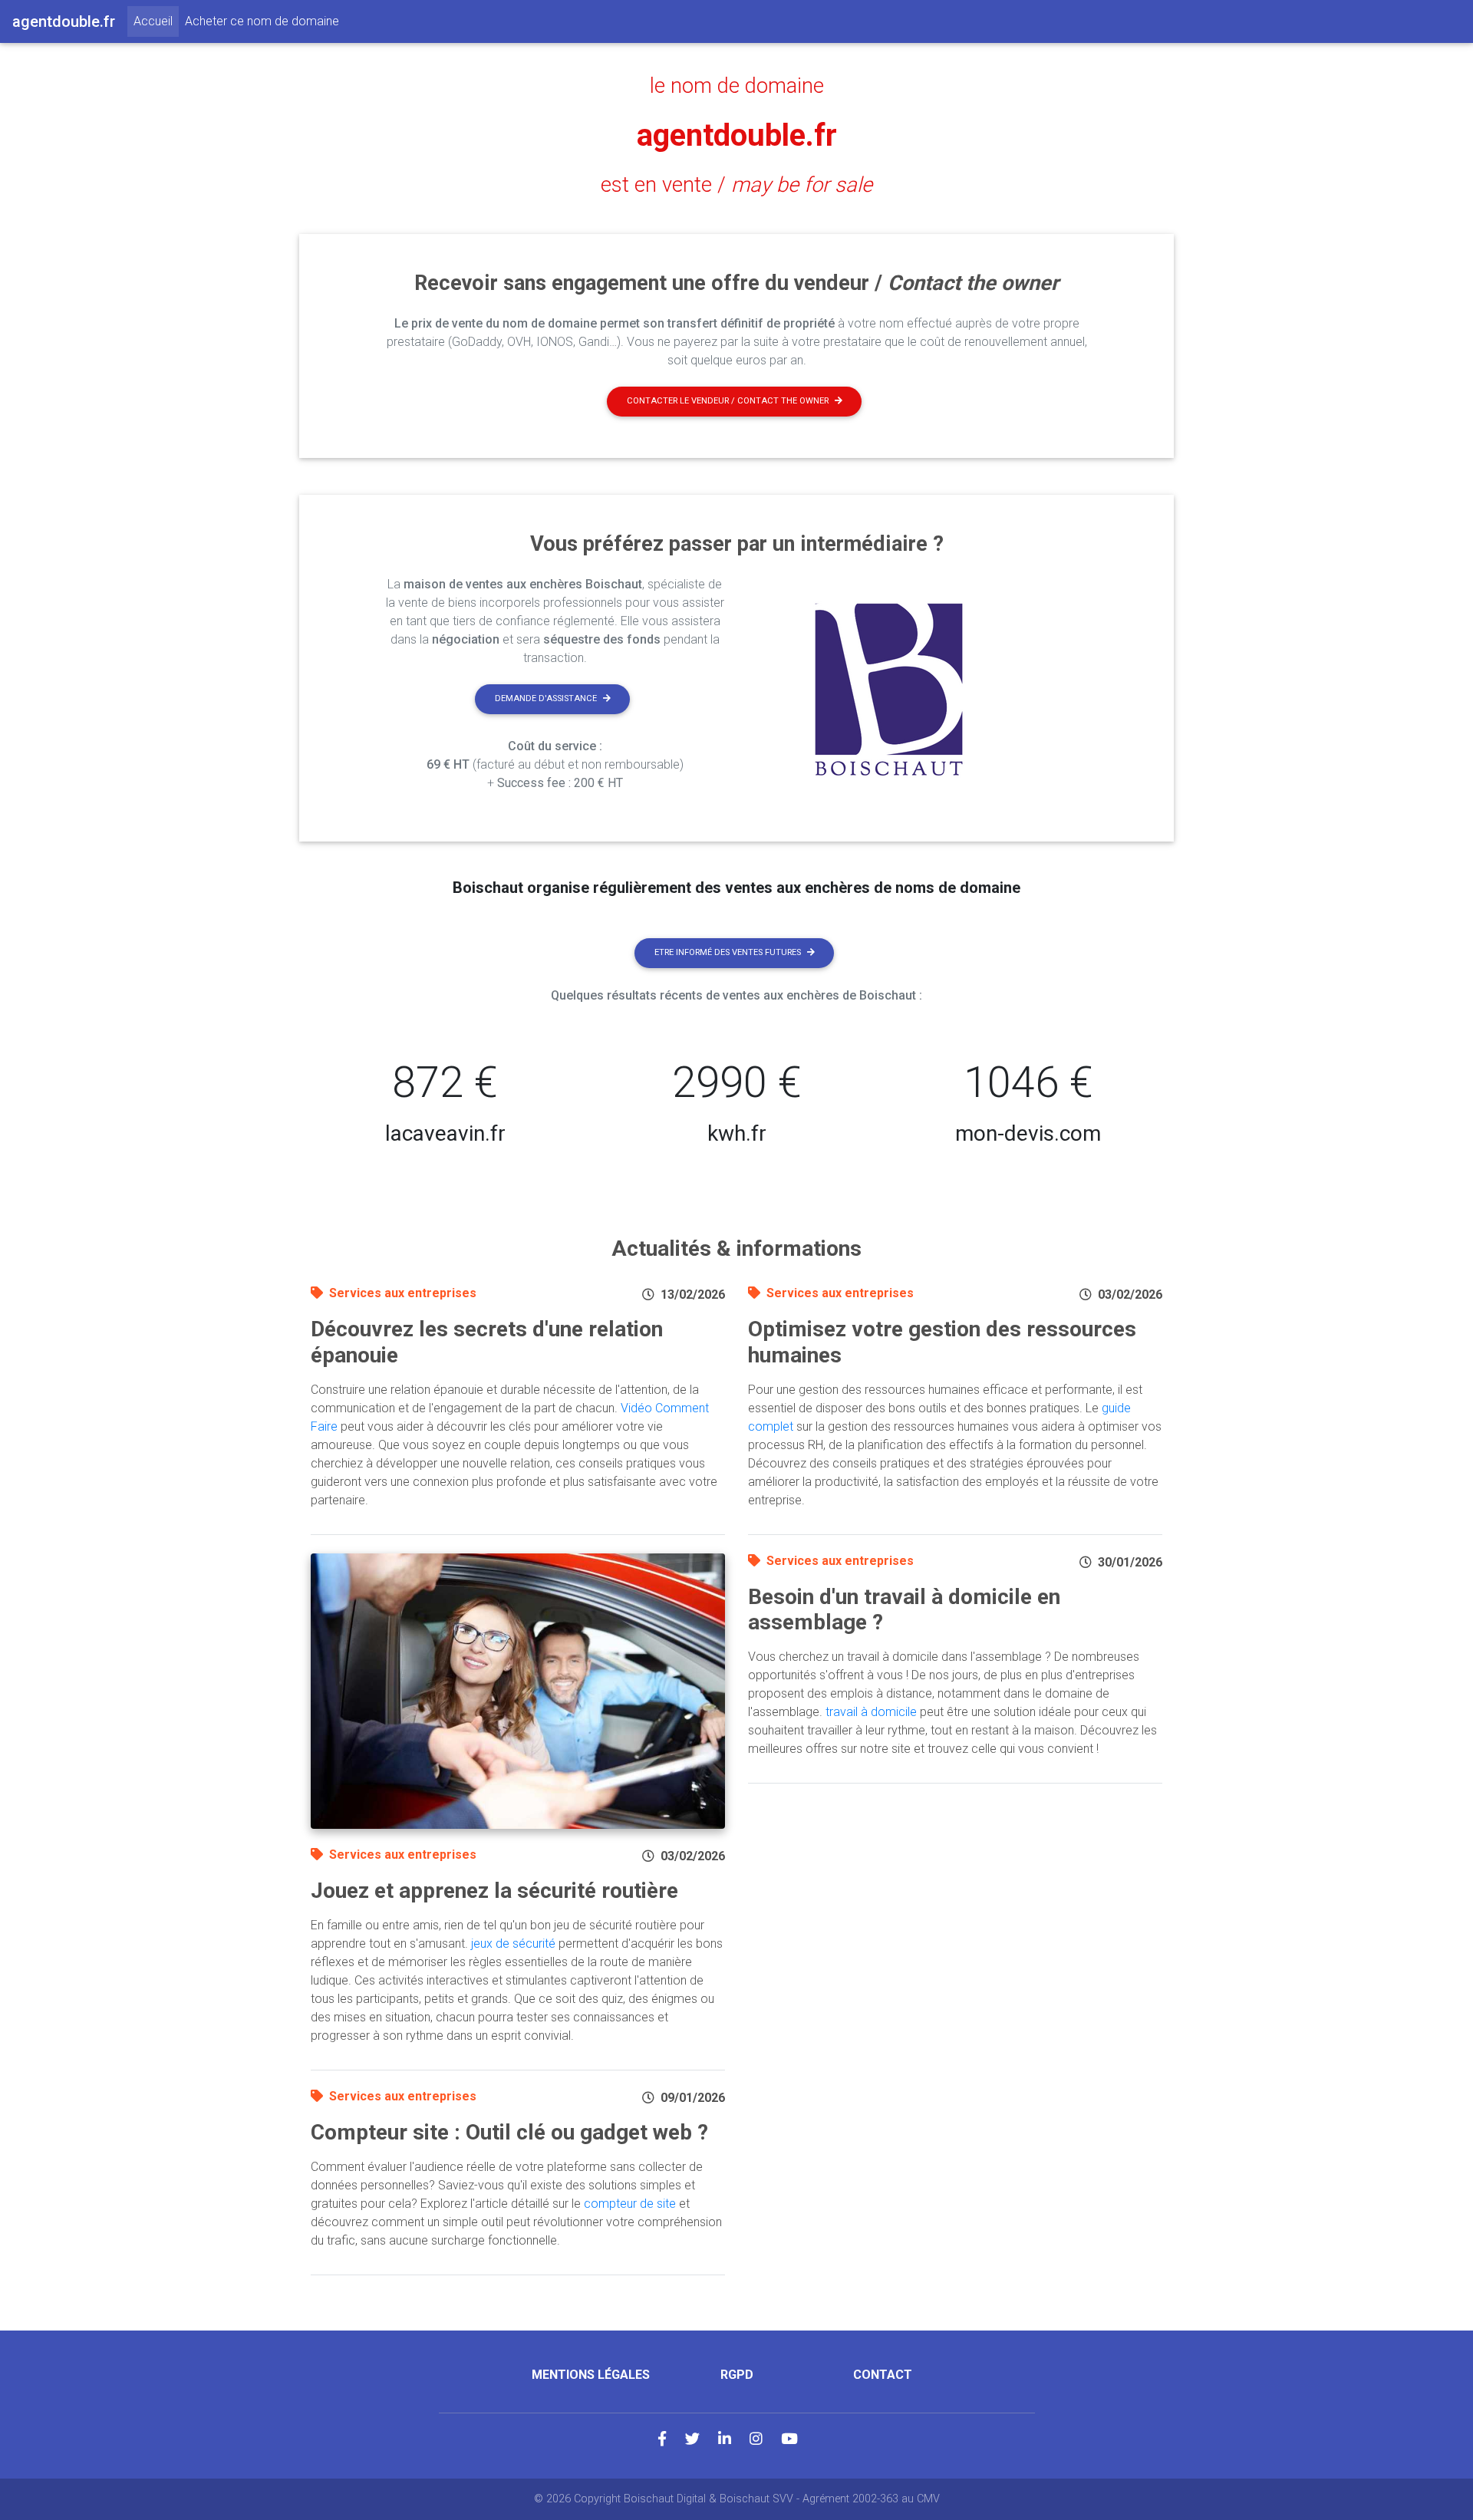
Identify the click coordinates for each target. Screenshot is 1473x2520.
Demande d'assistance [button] (546, 698)
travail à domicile (871, 1712)
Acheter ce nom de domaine (262, 21)
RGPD (737, 2375)
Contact (883, 2375)
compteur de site (630, 2204)
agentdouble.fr (737, 135)
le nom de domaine (737, 86)
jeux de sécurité (513, 1944)
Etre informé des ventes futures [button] (728, 952)
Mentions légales (591, 2375)
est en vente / (736, 185)
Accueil (156, 21)
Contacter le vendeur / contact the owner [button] (728, 401)
